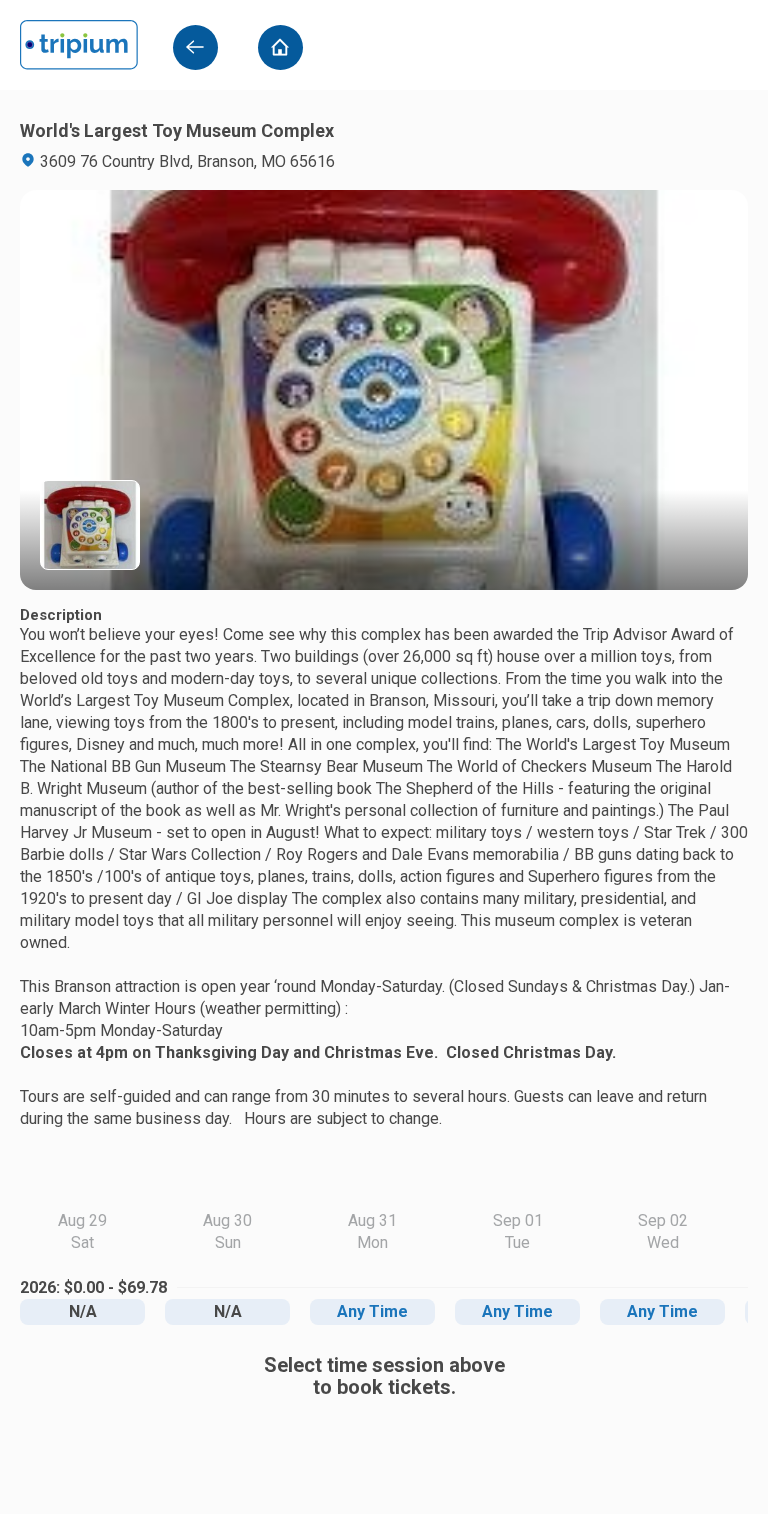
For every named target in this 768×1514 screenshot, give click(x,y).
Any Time (372, 1311)
